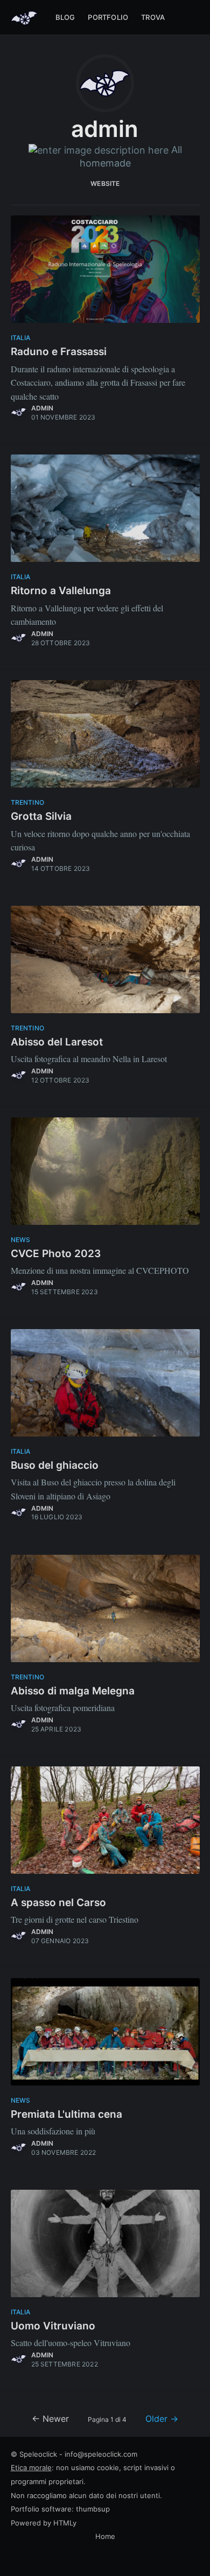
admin (43, 408)
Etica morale (31, 2467)
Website (105, 183)
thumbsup (93, 2509)
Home (105, 2536)
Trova (153, 17)
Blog (65, 17)
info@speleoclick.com (101, 2454)
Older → (162, 2419)
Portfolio (108, 17)
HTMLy (65, 2523)
